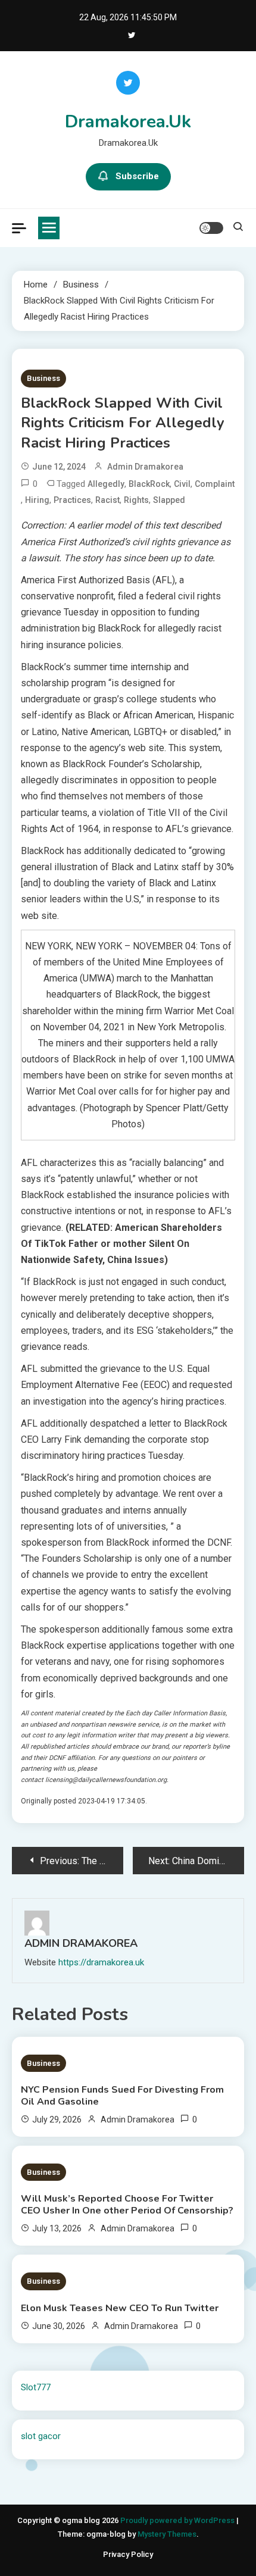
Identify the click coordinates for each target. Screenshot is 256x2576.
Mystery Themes (167, 2534)
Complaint (215, 484)
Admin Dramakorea (145, 467)
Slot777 (36, 2387)
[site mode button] (211, 228)
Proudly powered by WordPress (178, 2520)
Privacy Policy (128, 2554)
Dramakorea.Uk (128, 122)
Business (43, 378)
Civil (182, 484)
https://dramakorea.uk (101, 1962)
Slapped (169, 500)
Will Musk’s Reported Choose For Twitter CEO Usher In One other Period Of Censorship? (127, 2205)
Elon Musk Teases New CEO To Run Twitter (120, 2308)
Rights (136, 500)
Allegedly (106, 484)
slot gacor (41, 2436)
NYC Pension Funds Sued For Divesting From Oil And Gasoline (122, 2096)
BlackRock (149, 484)
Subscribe (137, 176)
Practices (72, 500)
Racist (107, 500)
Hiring (37, 500)
